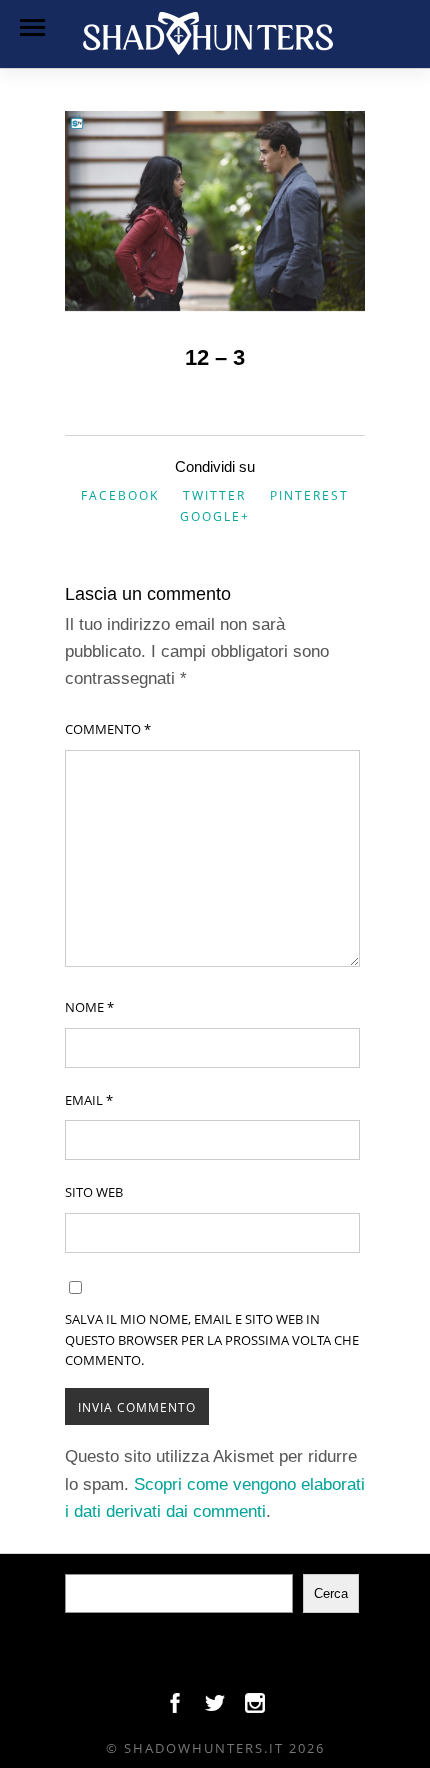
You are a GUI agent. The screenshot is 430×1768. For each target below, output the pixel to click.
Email (89, 1100)
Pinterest (309, 495)
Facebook (120, 495)
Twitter (214, 495)
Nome (89, 1007)
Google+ (215, 516)
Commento (108, 729)
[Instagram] (255, 1708)
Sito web (94, 1192)
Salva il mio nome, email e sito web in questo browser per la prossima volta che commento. (212, 1340)
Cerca (331, 1593)
